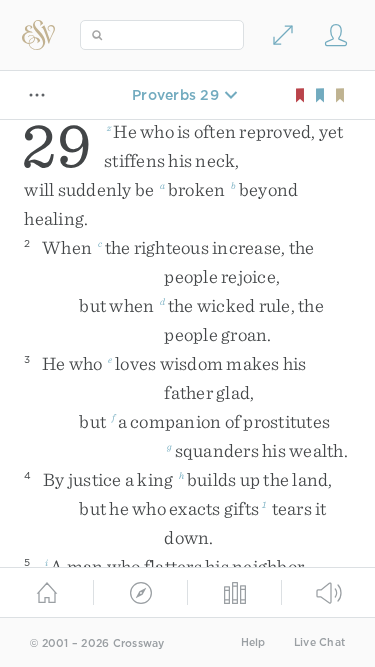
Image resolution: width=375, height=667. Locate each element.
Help (253, 642)
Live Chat (319, 642)
